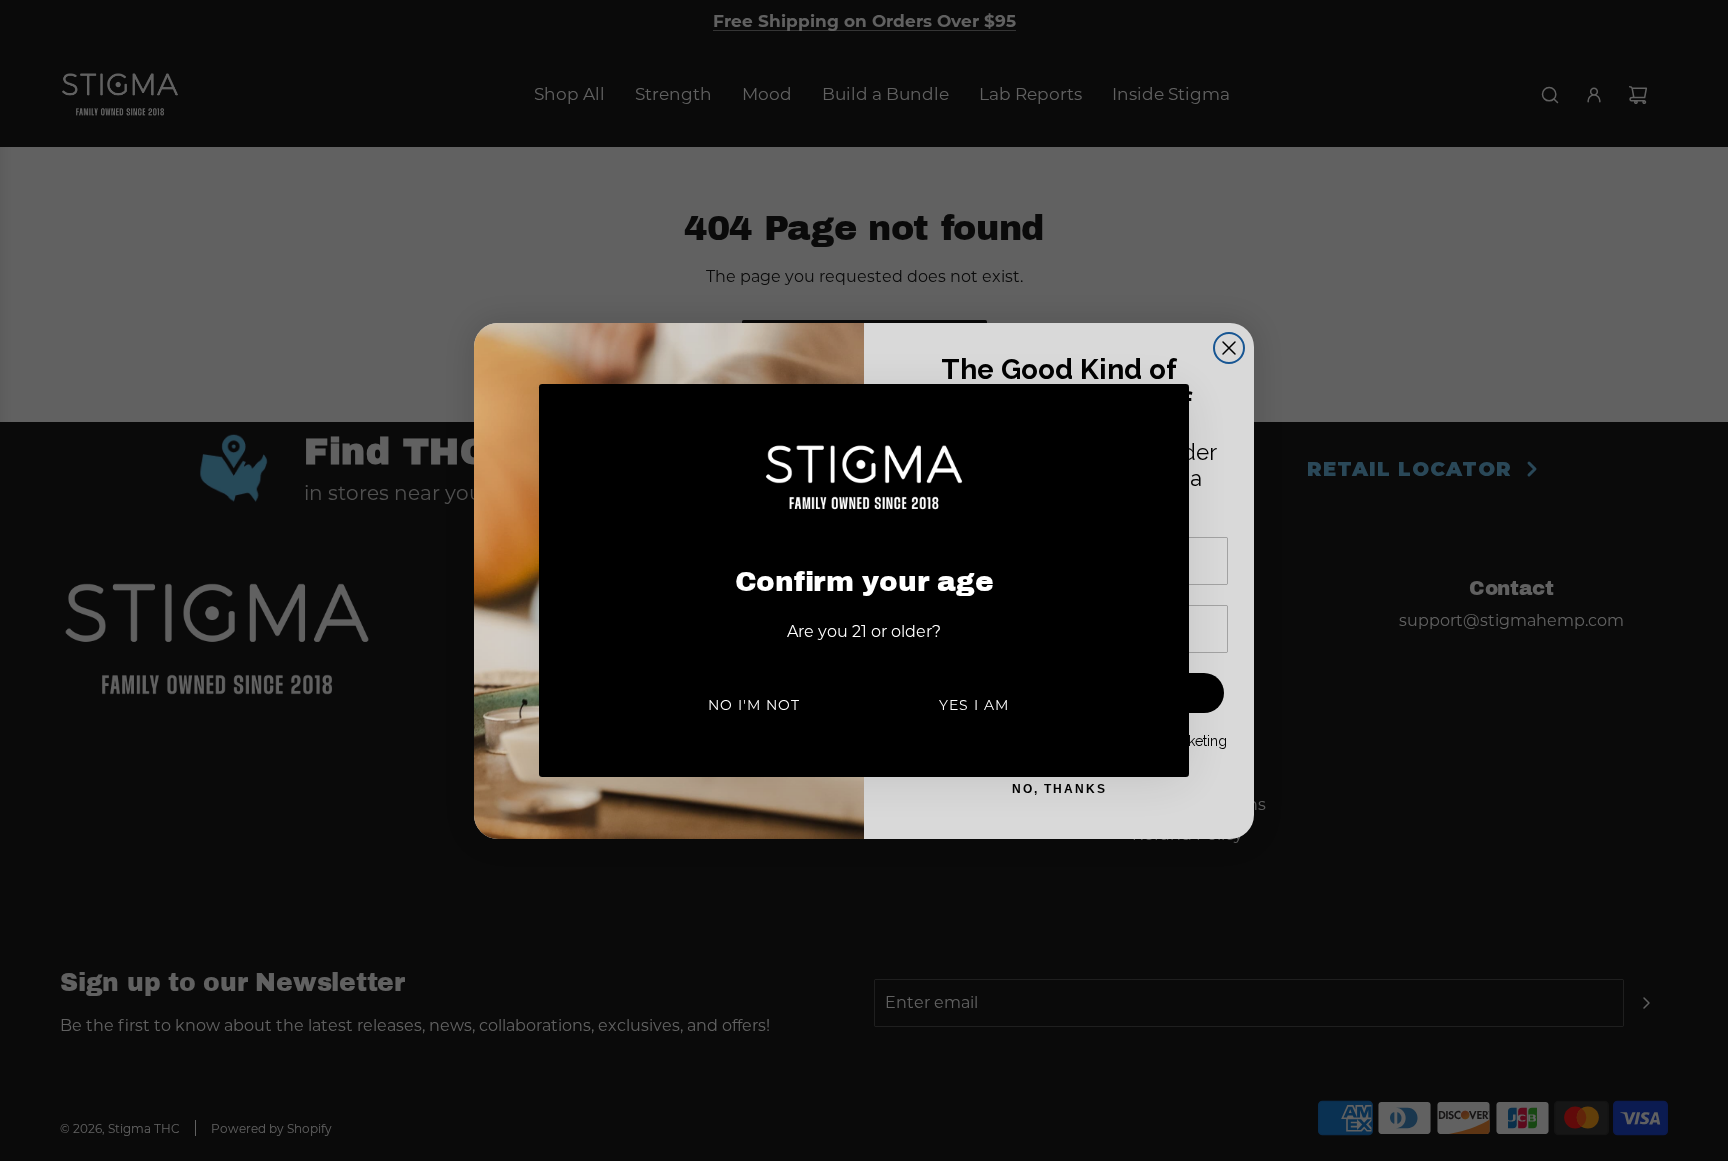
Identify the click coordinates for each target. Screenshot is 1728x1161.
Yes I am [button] (974, 705)
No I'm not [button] (754, 705)
